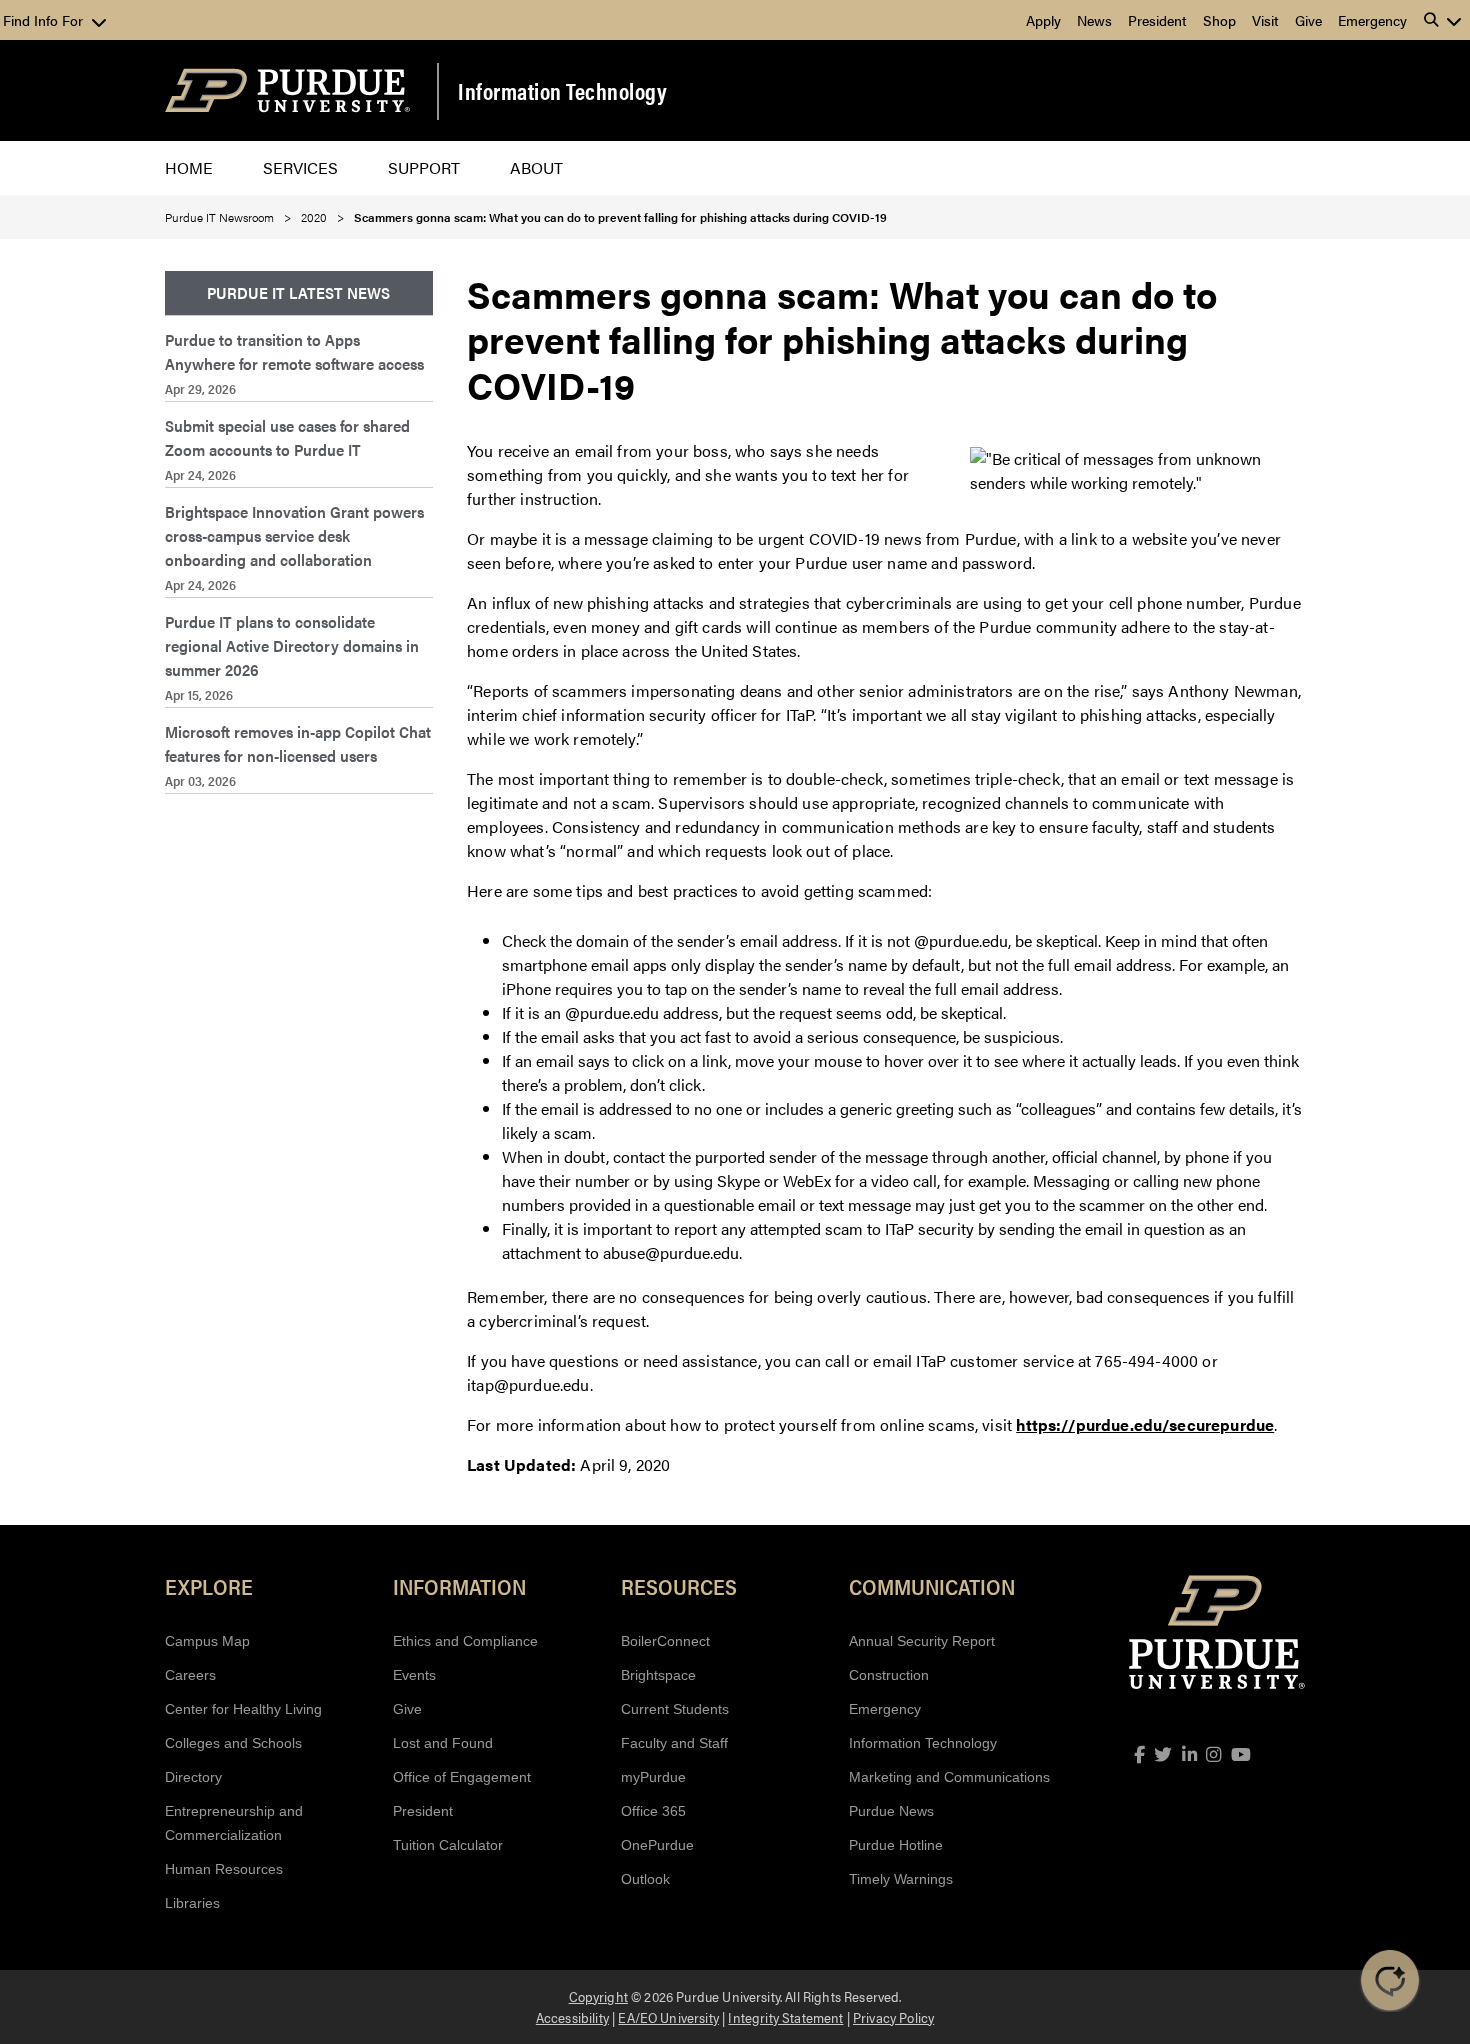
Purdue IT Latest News (298, 292)
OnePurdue (657, 1845)
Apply (1043, 20)
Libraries (192, 1903)
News (1094, 20)
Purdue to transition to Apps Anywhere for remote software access (294, 351)
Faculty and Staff (674, 1743)
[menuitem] (299, 293)
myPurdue (653, 1777)
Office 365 (653, 1811)
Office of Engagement (462, 1777)
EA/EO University (668, 2017)
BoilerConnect (665, 1641)
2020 (314, 217)
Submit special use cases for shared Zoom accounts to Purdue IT (287, 437)
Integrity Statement (785, 2017)
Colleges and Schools (233, 1743)
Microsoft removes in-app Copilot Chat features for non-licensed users (298, 743)
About (536, 167)
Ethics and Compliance (465, 1641)
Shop (1219, 20)
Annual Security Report (922, 1641)
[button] (1443, 20)
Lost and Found (443, 1743)
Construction (889, 1675)
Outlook (645, 1879)
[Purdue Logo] (287, 90)
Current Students (675, 1709)
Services (300, 167)
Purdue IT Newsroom (219, 217)
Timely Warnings (901, 1879)
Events (414, 1675)
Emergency (1372, 20)
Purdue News (891, 1811)
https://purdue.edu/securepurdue (1145, 1424)
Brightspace (658, 1675)
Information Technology (562, 91)
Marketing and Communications (949, 1777)
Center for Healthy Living (243, 1709)
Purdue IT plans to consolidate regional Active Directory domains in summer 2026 (292, 645)
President (1157, 20)
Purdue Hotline (896, 1845)
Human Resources (224, 1869)
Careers (190, 1675)
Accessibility (572, 2017)
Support (424, 167)
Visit (1265, 20)
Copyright (598, 1996)
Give (1308, 20)
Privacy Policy (893, 2017)
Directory (193, 1777)
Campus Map (207, 1641)
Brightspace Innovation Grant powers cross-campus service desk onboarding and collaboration (294, 535)
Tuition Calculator (448, 1845)
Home (189, 167)
